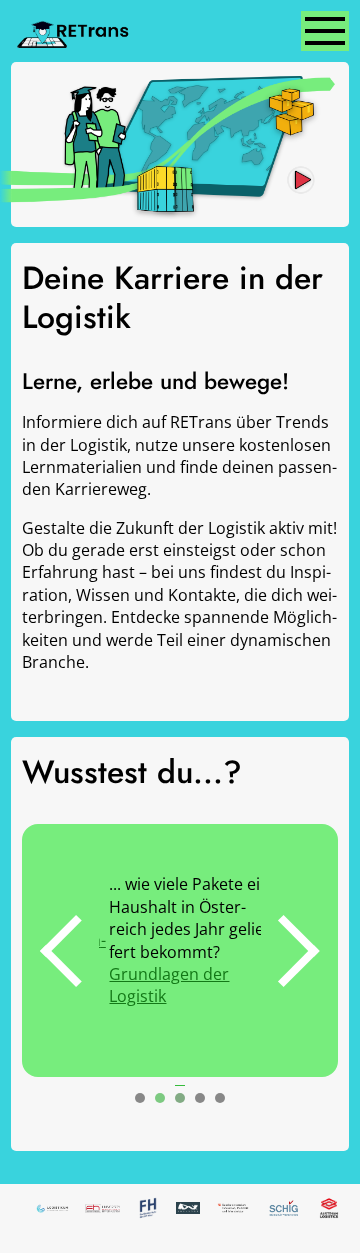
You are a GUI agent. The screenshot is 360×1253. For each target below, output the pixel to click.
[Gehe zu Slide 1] (140, 1098)
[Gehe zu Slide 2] (160, 1098)
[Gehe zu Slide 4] (200, 1098)
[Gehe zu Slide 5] (220, 1098)
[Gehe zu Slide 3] (180, 1098)
